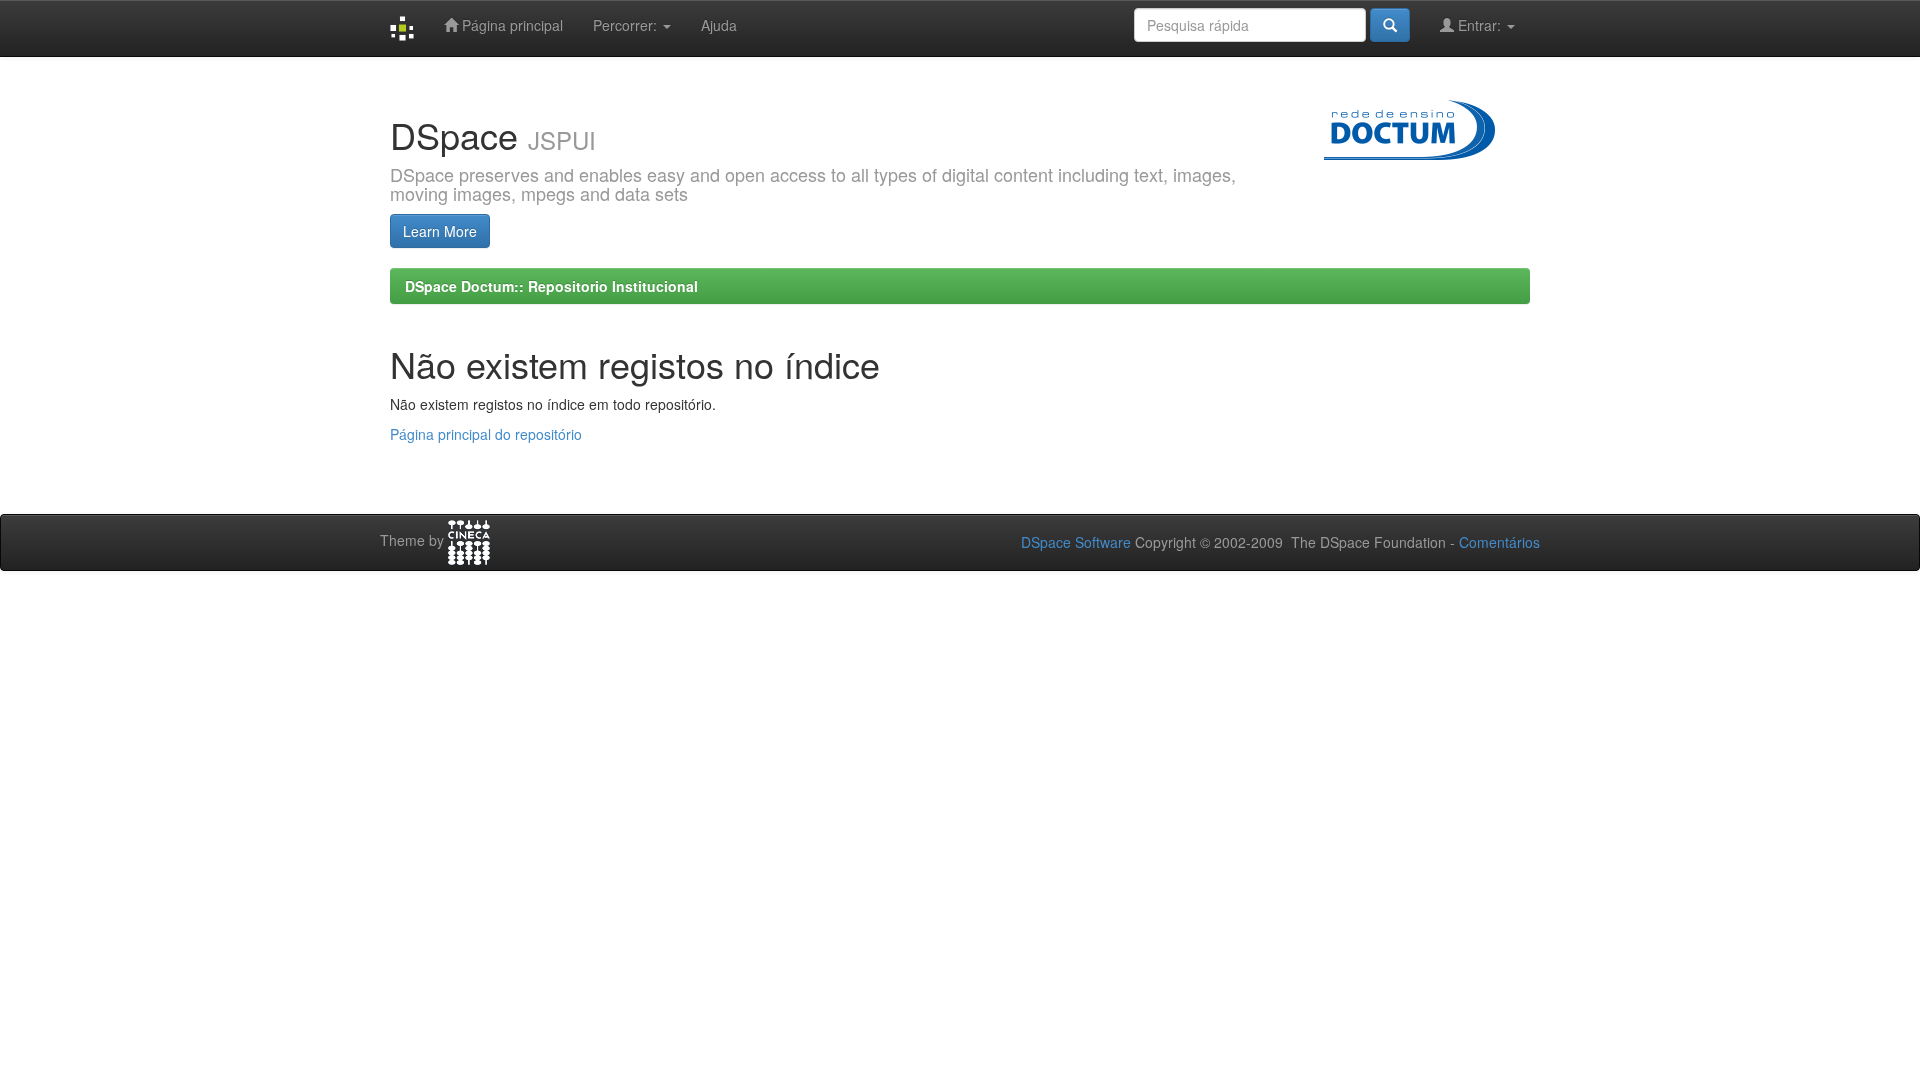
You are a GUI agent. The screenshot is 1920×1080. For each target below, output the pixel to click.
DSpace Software (1076, 542)
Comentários (1499, 542)
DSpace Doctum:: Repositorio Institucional (551, 286)
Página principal (510, 25)
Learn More (440, 231)
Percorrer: (627, 25)
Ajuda (719, 25)
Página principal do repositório (486, 434)
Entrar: (1479, 25)
